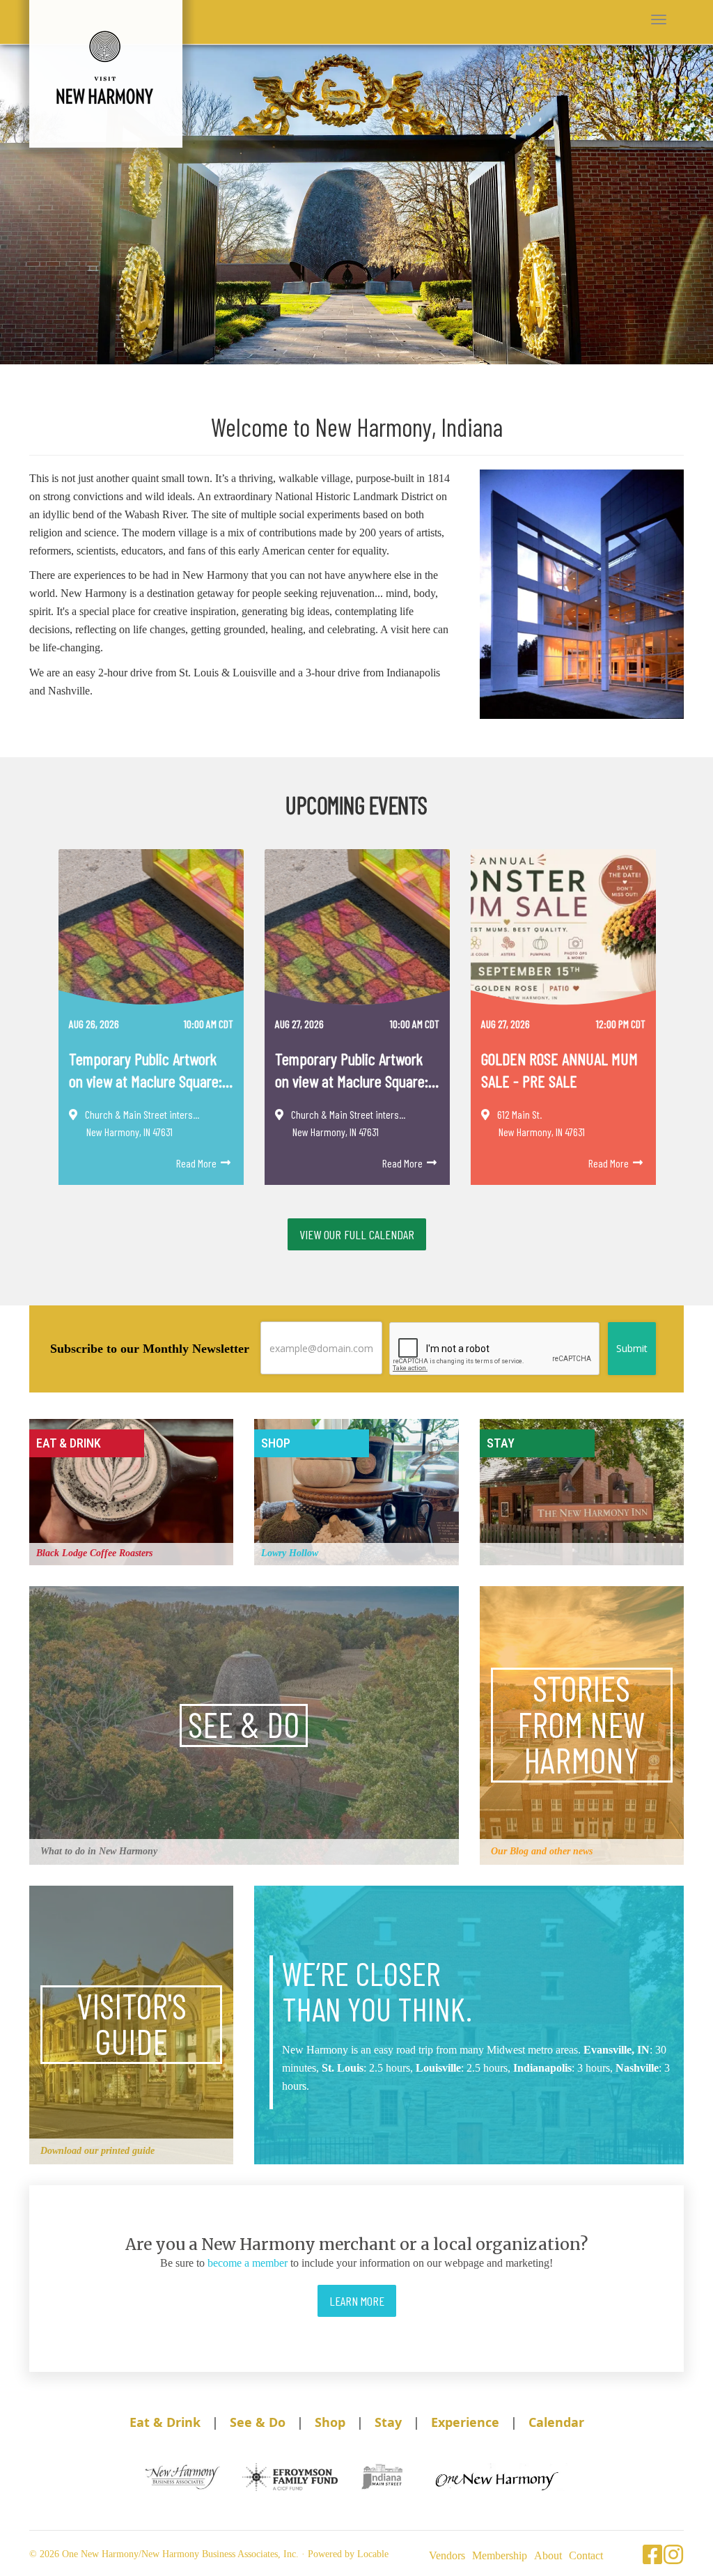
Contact (586, 2555)
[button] (659, 20)
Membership (500, 2555)
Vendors (447, 2555)
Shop (330, 2422)
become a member (248, 2263)
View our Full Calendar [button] (357, 1234)
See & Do (258, 2422)
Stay (388, 2422)
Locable (373, 2554)
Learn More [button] (357, 2301)
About (548, 2555)
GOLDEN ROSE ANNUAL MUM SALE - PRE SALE (559, 1069)
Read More (197, 1163)
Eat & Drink (165, 2422)
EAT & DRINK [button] (69, 1443)
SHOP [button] (276, 1443)
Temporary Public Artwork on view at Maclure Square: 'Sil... (146, 1070)
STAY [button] (501, 1443)
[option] (151, 1025)
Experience (465, 2422)
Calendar (556, 2422)
